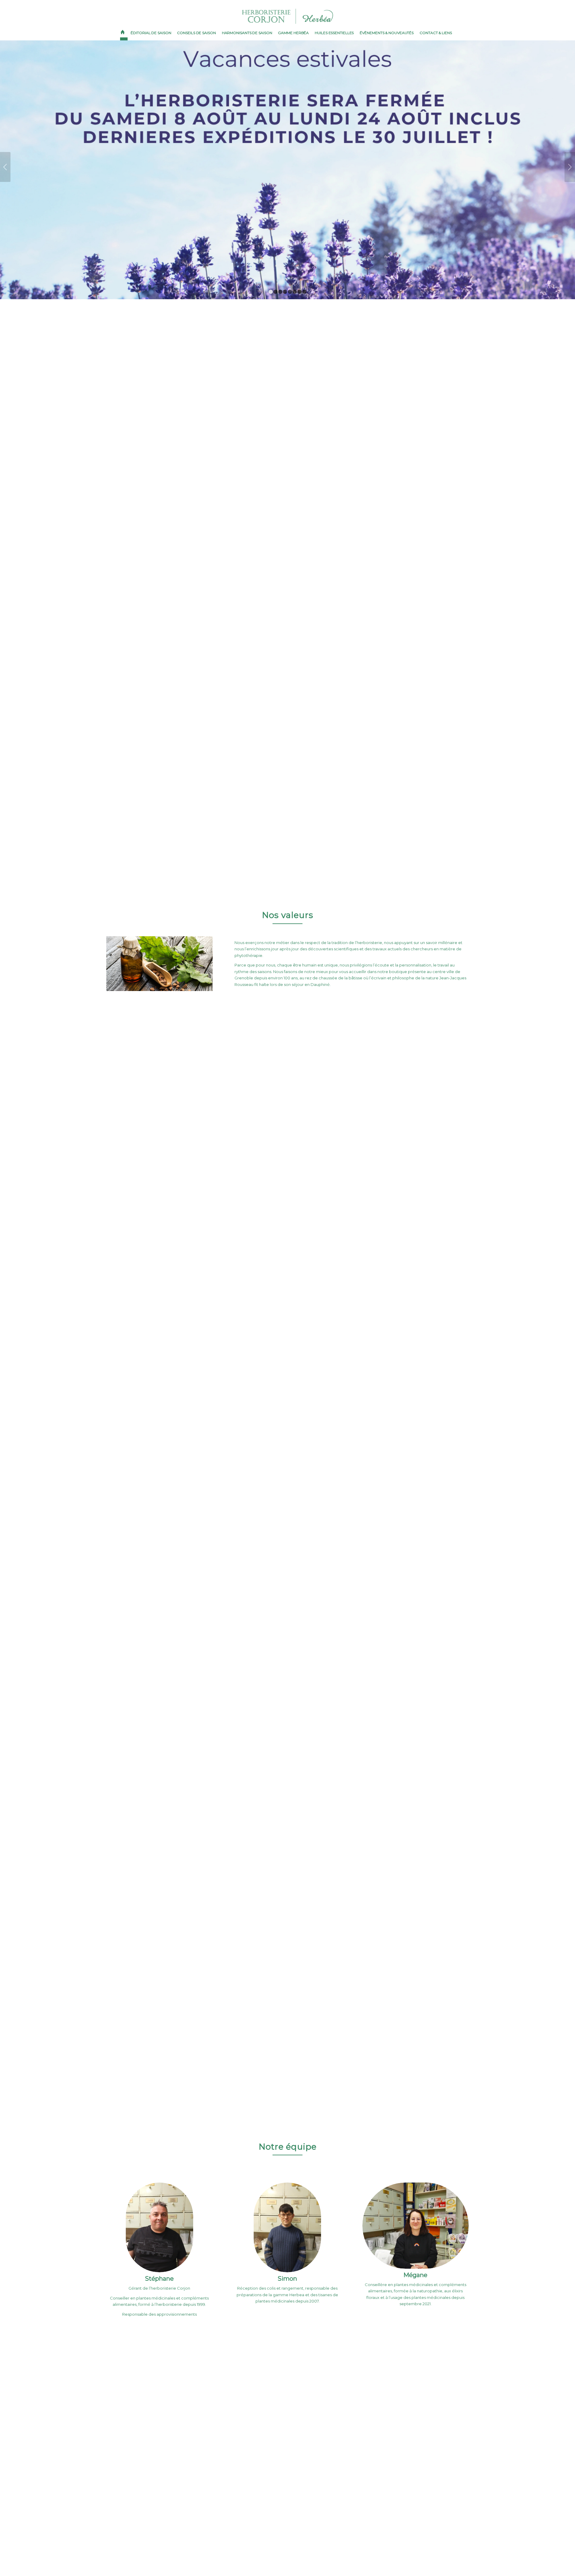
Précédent (5, 155)
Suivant (570, 155)
